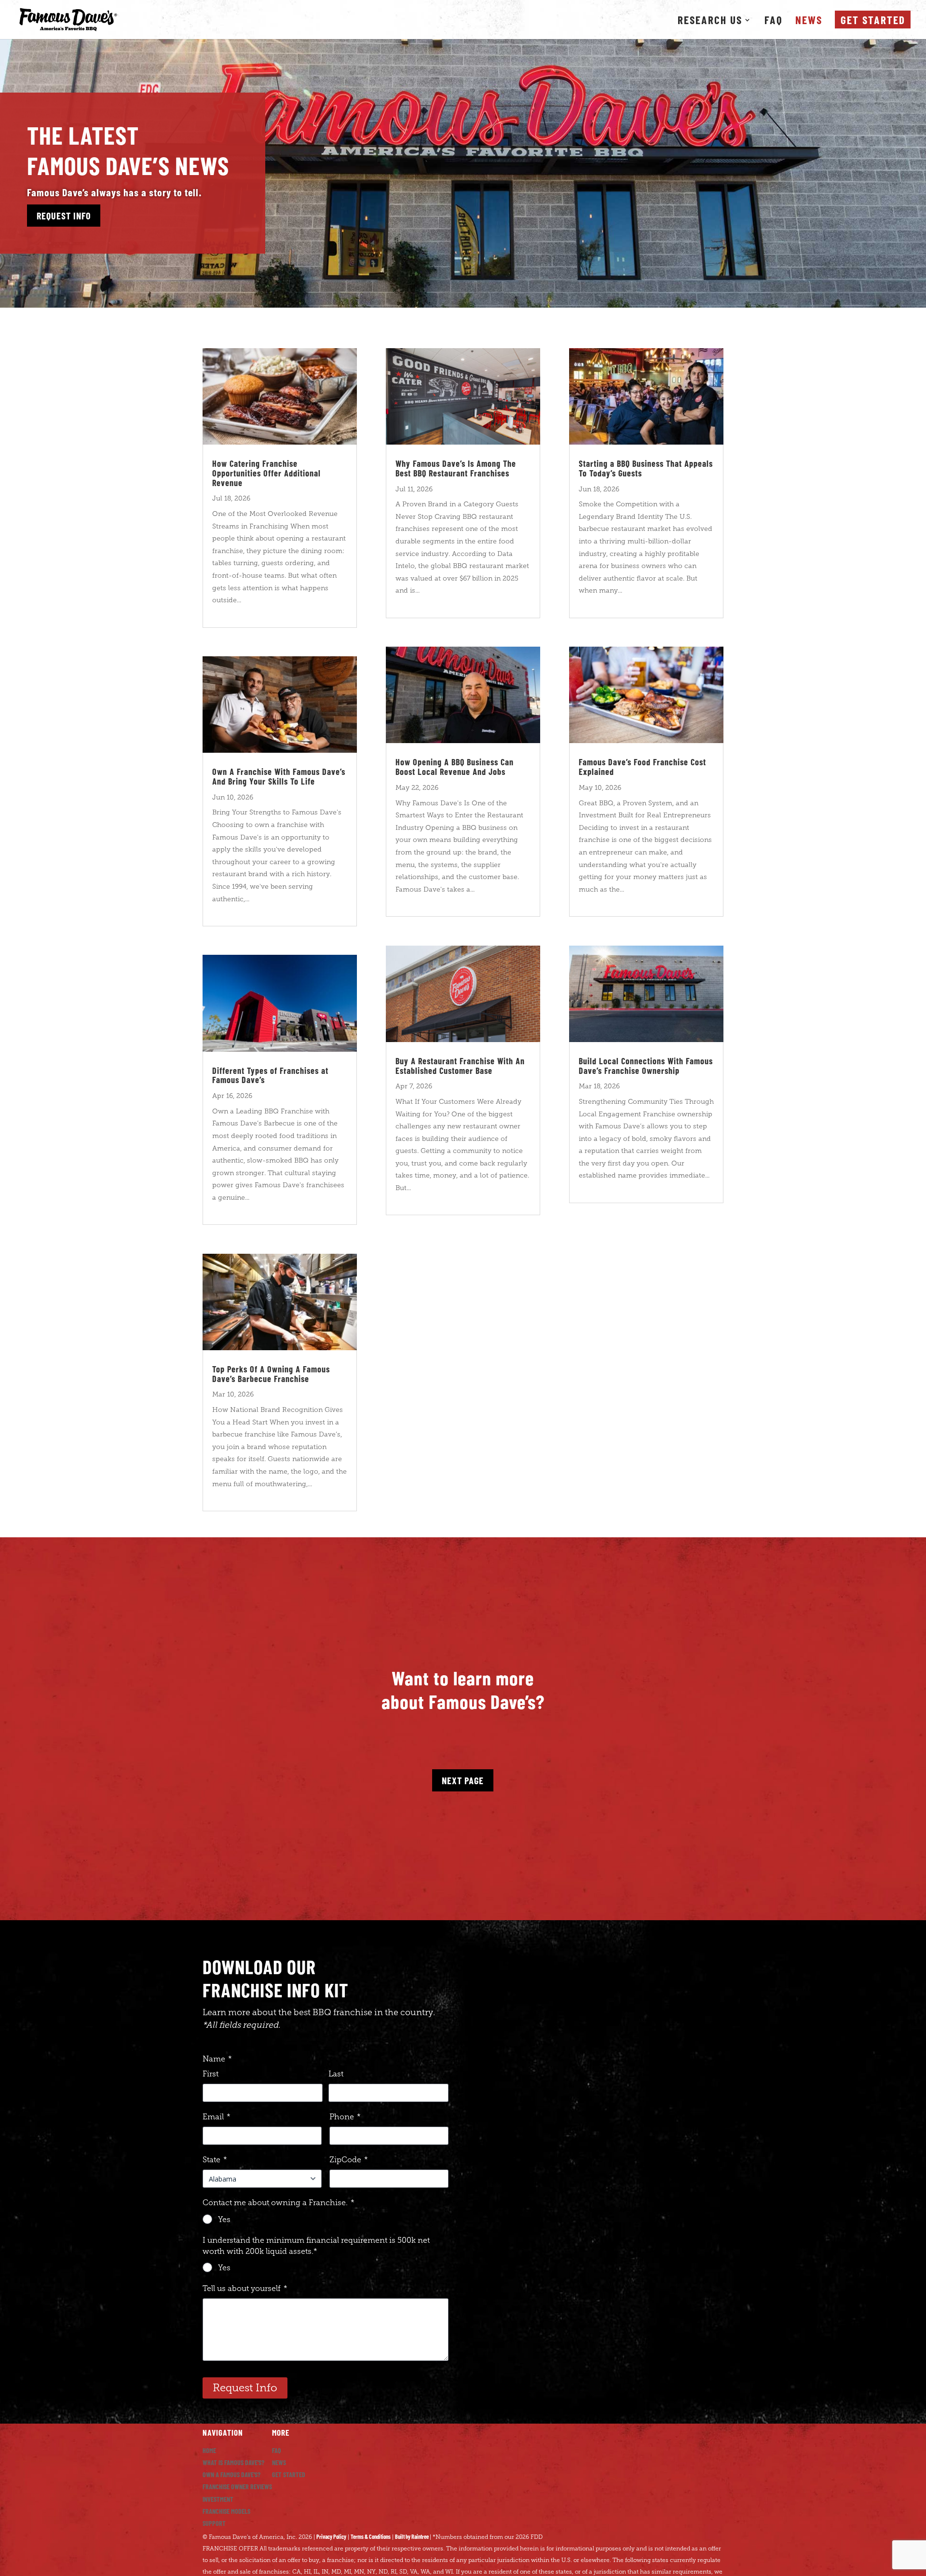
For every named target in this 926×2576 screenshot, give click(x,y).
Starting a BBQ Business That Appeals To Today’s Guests (646, 468)
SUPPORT (214, 2523)
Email (217, 2117)
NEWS (809, 21)
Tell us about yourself (245, 2288)
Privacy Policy (331, 2536)
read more (225, 612)
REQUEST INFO (64, 216)
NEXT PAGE (463, 1780)
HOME (209, 2450)
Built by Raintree (412, 2536)
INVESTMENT (218, 2499)
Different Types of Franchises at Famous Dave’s (270, 1075)
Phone (345, 2117)
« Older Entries (221, 1531)
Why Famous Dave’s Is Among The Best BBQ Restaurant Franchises (456, 468)
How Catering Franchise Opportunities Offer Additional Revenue (266, 473)
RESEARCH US (710, 21)
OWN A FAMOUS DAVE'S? (231, 2474)
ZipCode (349, 2160)
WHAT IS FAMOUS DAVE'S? (233, 2462)
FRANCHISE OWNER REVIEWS (237, 2487)
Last (336, 2074)
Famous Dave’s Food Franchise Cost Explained (642, 767)
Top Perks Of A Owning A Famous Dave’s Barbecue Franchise (271, 1374)
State (215, 2160)
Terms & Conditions (371, 2536)
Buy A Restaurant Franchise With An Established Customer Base (460, 1066)
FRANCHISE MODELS (226, 2511)
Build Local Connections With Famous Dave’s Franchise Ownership (646, 1066)
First (211, 2074)
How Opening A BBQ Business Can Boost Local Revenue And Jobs (455, 767)
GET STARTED (289, 2474)
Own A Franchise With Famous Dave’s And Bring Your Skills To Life (279, 776)
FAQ (774, 21)
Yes (224, 2219)
